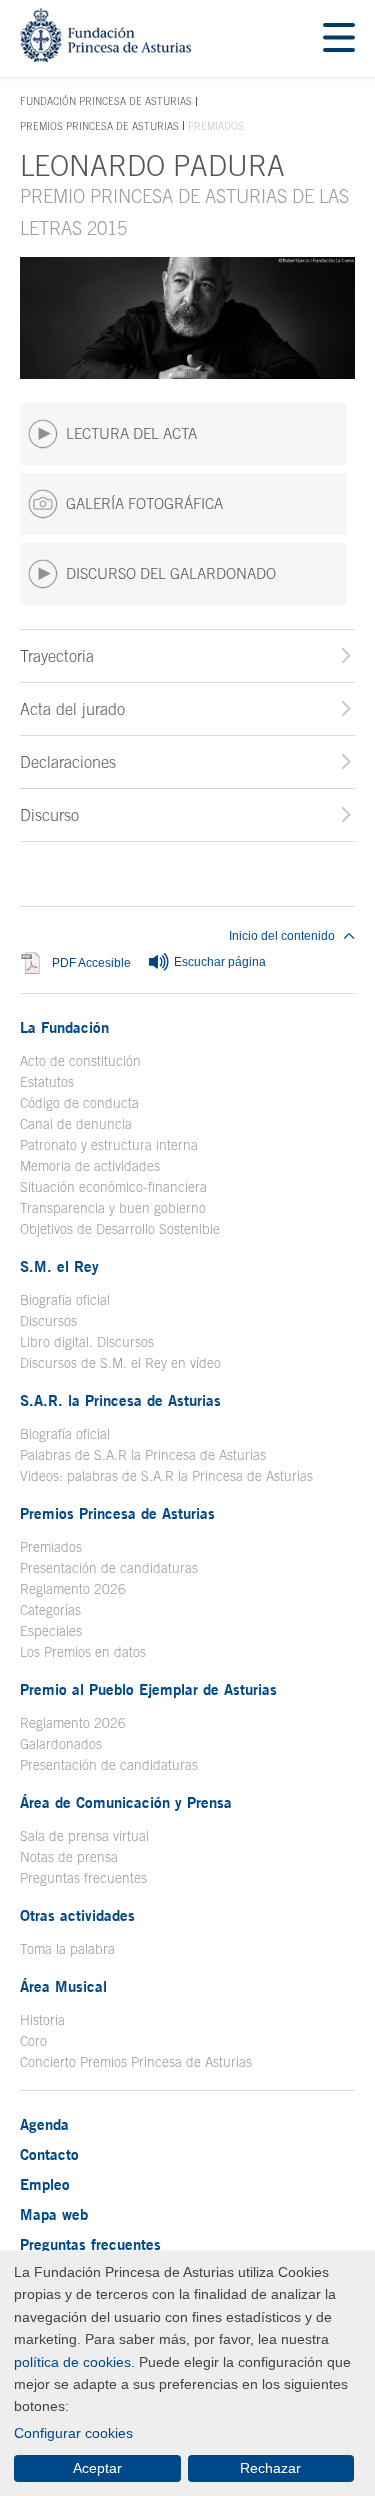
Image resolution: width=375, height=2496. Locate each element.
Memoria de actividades (90, 1166)
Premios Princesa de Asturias (99, 126)
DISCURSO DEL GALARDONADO (171, 573)
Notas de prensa (69, 1857)
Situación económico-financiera (113, 1187)
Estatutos (47, 1082)
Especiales (51, 1631)
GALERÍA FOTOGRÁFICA (144, 503)
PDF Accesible (91, 962)
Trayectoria (57, 656)
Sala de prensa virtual (84, 1836)
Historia (42, 2020)
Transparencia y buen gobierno (113, 1208)
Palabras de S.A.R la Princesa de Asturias (143, 1455)
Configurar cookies (73, 2433)
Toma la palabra (67, 1949)
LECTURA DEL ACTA (131, 433)
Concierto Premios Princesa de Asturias (136, 2062)
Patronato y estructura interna (109, 1145)
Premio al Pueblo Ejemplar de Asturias (148, 1689)
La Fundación (64, 1027)
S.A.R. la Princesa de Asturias (120, 1400)
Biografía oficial (65, 1300)
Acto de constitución (80, 1061)
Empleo (45, 2184)
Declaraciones (68, 762)
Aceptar (97, 2468)
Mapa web (54, 2214)
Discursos (48, 1321)
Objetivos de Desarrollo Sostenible (120, 1229)
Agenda (44, 2124)
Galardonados (61, 1744)
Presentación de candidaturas (109, 1568)
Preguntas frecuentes (83, 1878)
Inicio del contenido (282, 936)
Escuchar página (218, 962)
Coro (33, 2041)
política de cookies (72, 2362)
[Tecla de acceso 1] (105, 56)
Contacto (49, 2154)
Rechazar (270, 2468)
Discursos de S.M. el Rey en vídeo (120, 1363)
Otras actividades (77, 1915)
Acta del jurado (72, 709)
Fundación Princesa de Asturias (106, 102)
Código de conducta (79, 1103)
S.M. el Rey (59, 1266)
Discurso (49, 815)
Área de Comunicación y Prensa (126, 1802)
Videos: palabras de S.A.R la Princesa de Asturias (166, 1476)
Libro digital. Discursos (87, 1342)
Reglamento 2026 (73, 1589)
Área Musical (63, 1986)
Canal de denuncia (76, 1124)
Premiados (51, 1547)
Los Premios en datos (83, 1652)
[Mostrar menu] (339, 38)
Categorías (50, 1610)
